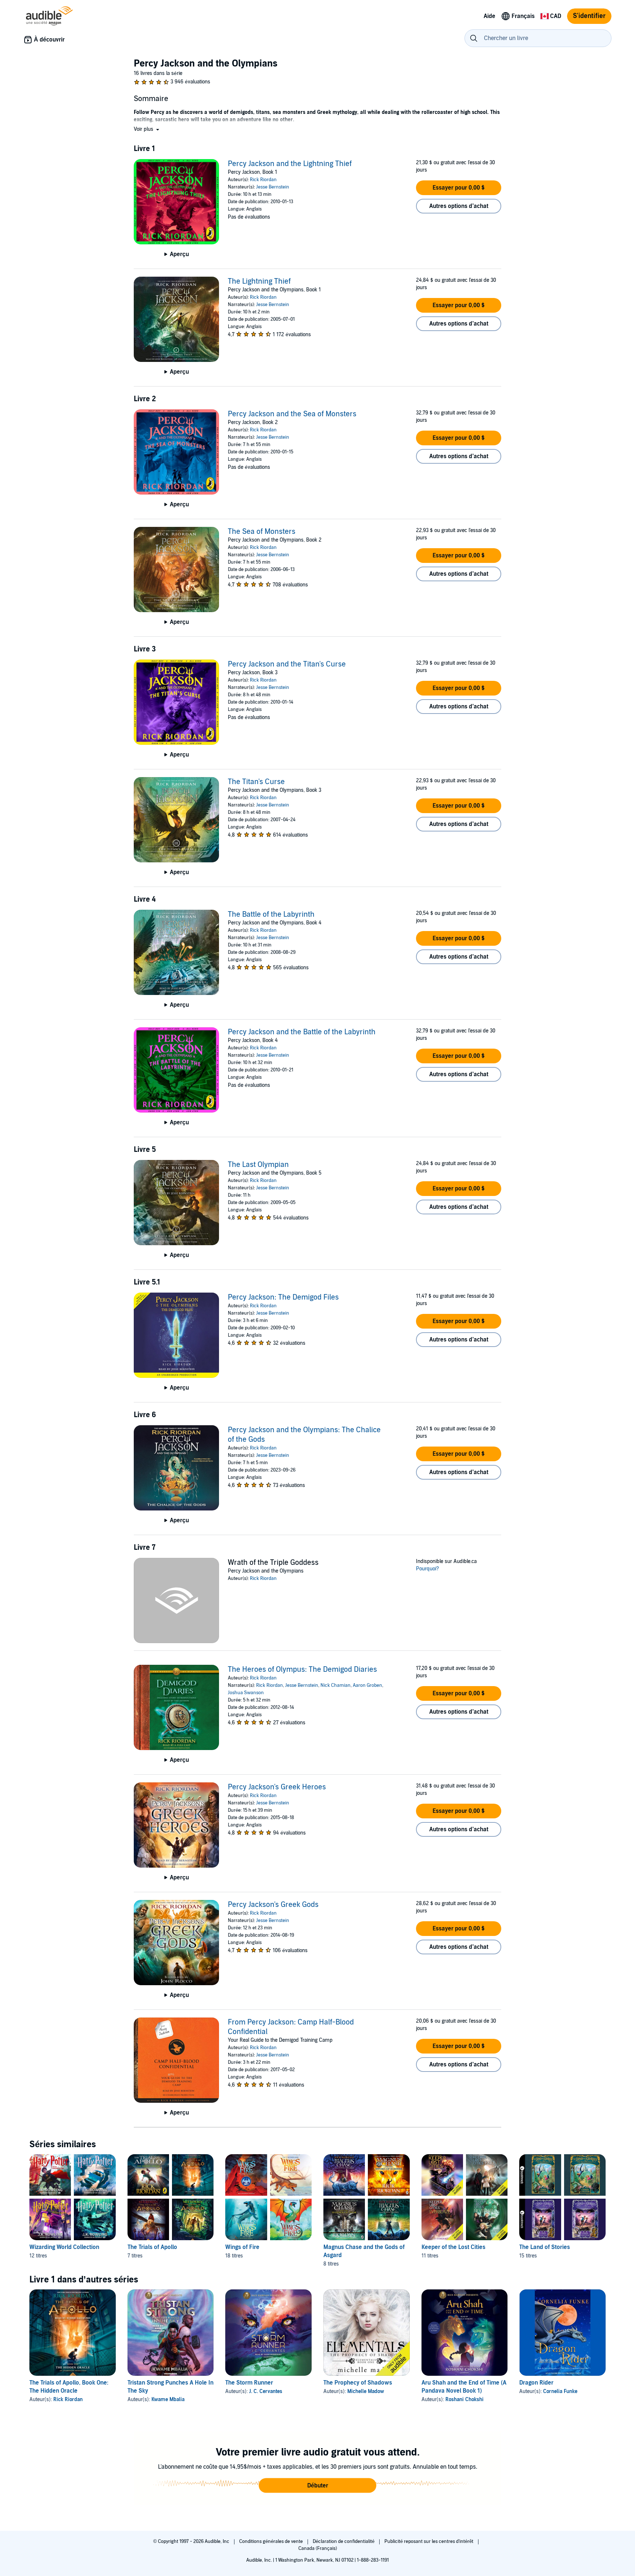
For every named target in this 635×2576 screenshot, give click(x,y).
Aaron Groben (367, 1685)
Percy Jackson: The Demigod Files (283, 1297)
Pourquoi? (428, 1569)
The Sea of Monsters (262, 532)
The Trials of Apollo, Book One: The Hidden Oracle (69, 2387)
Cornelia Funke (560, 2391)
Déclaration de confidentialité (344, 2541)
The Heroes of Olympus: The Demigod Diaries (302, 1670)
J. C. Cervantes (266, 2391)
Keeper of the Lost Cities (453, 2247)
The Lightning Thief (259, 281)
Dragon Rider (536, 2383)
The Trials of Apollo (152, 2247)
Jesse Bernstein (273, 187)
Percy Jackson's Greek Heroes (277, 1787)
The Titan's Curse (256, 782)
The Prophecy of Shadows (358, 2383)
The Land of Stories (545, 2247)
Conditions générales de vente (272, 2541)
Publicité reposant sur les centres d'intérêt (429, 2541)
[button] (147, 129)
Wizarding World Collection (64, 2247)
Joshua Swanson (246, 1693)
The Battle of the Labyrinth (271, 915)
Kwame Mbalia (168, 2399)
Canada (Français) (318, 2548)
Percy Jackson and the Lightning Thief (290, 164)
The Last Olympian (258, 1165)
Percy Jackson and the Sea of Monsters (292, 414)
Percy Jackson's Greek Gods (273, 1905)
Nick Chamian (336, 1685)
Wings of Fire (242, 2247)
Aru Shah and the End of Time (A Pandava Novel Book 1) (464, 2387)
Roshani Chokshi (464, 2399)
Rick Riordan (263, 180)
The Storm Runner (249, 2383)
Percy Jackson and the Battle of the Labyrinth (302, 1032)
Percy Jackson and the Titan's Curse (287, 664)
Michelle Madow (366, 2391)
